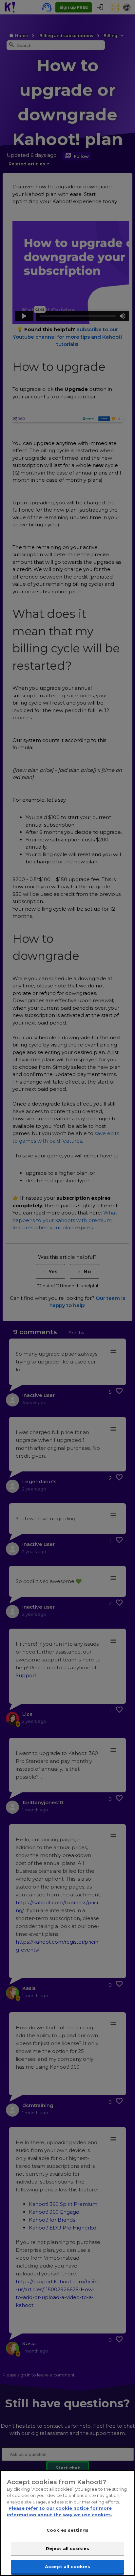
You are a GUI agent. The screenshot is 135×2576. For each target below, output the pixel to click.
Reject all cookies (67, 2548)
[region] (67, 2523)
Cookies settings (67, 2530)
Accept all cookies (67, 2566)
